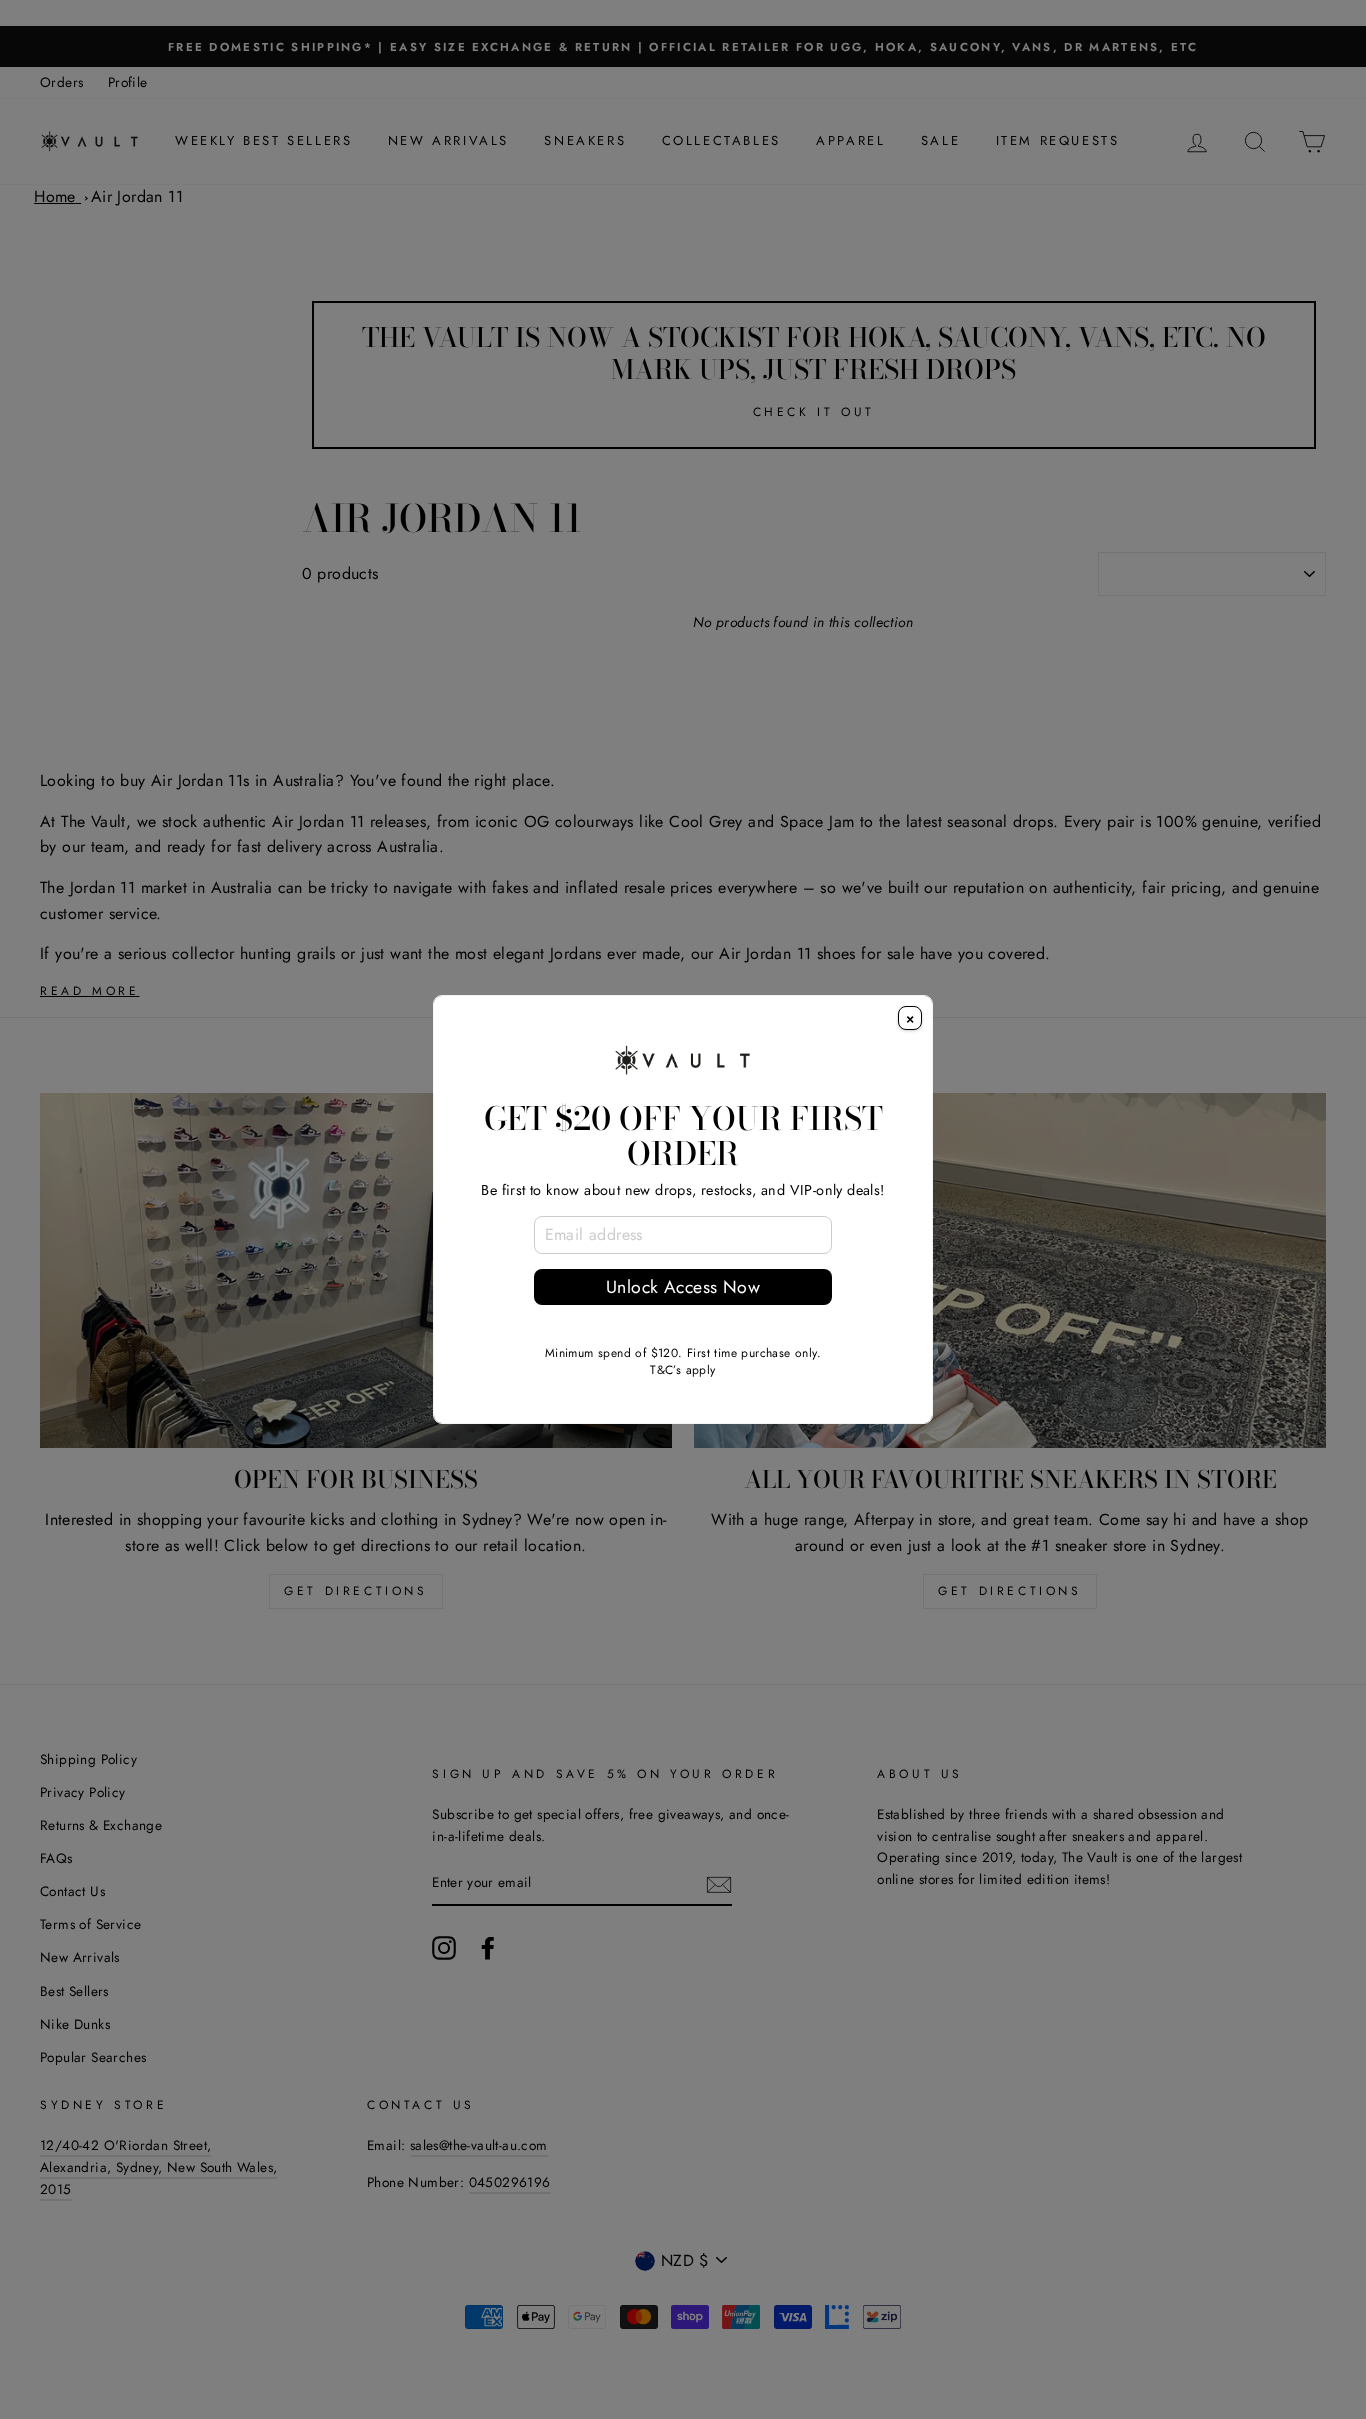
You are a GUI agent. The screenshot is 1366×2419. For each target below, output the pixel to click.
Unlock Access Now (683, 1287)
